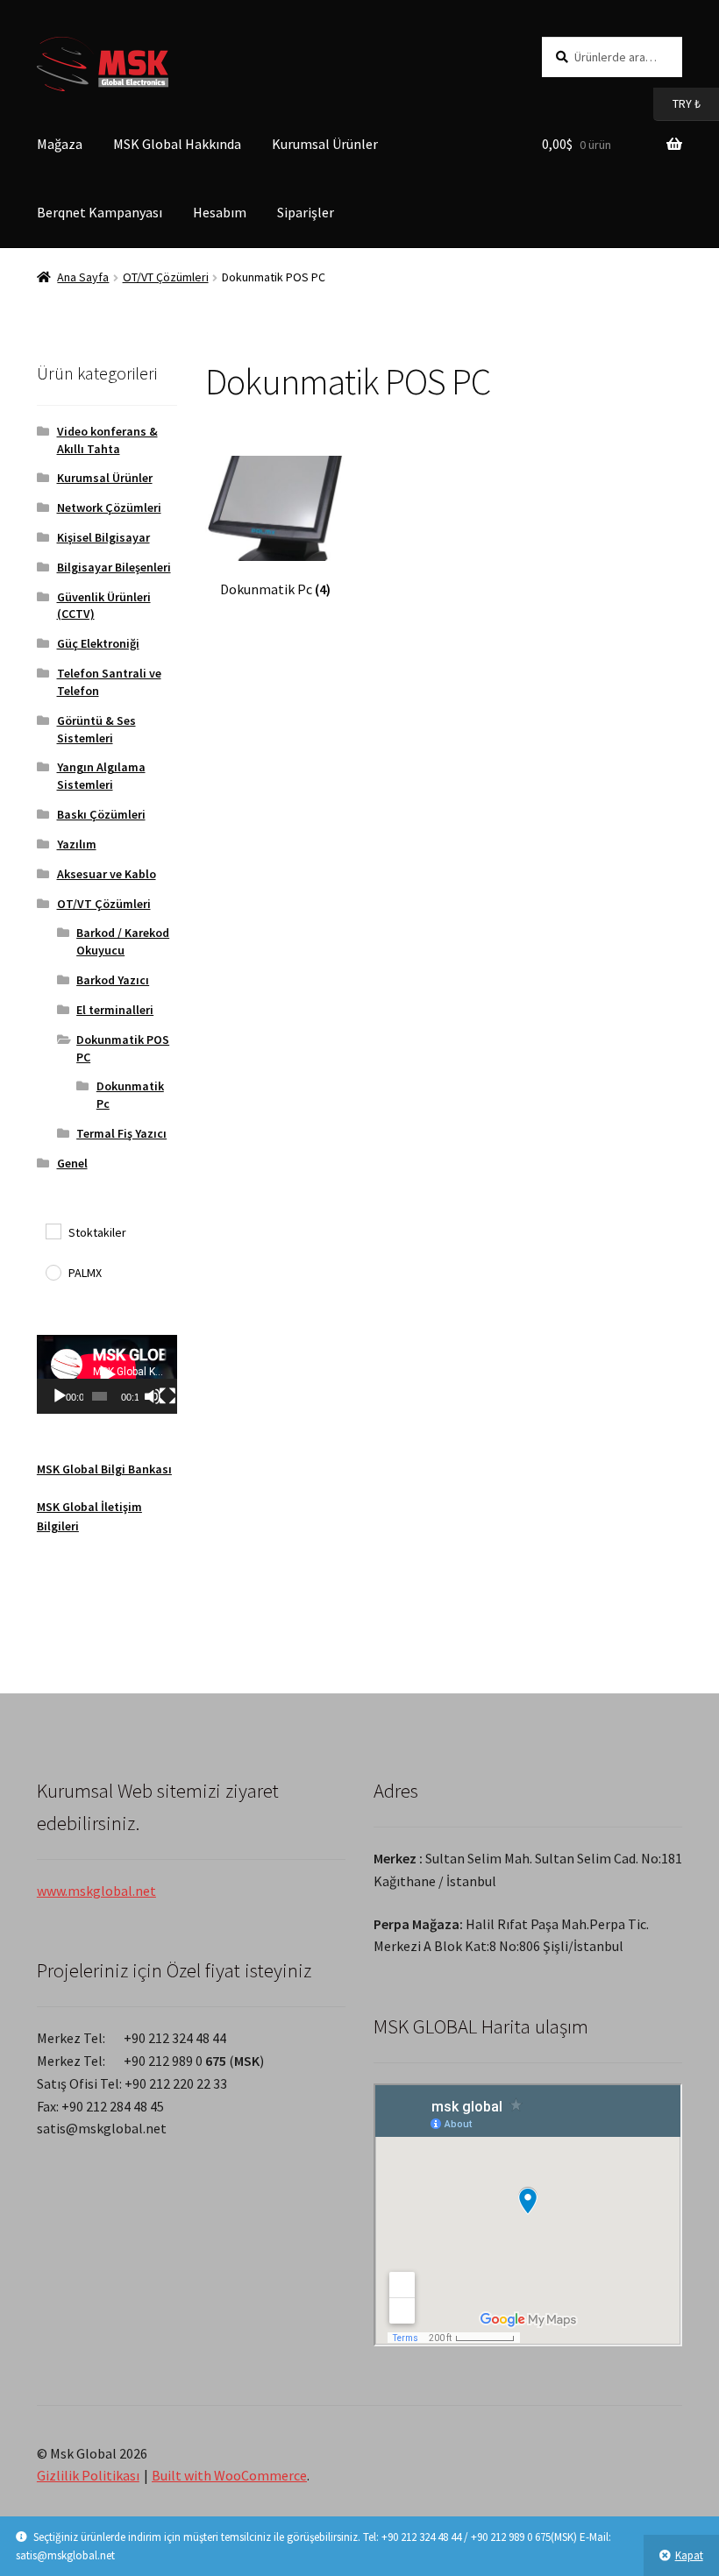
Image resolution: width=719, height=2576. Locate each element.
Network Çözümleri (109, 507)
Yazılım (77, 844)
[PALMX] (53, 1272)
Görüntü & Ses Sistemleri (96, 729)
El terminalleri (115, 1010)
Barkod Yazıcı (113, 980)
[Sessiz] (153, 1396)
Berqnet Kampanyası (100, 212)
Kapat (689, 2555)
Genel (72, 1163)
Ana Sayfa (83, 277)
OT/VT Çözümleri (166, 277)
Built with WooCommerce (229, 2475)
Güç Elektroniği (98, 643)
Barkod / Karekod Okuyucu (123, 941)
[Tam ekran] (167, 1396)
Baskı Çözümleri (101, 814)
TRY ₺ (677, 103)
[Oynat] (60, 1396)
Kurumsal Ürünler (325, 144)
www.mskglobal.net (96, 1891)
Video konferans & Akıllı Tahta (107, 440)
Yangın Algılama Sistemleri (101, 776)
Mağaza (60, 144)
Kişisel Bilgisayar (103, 537)
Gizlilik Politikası (88, 2475)
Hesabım (220, 212)
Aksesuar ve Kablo (107, 874)
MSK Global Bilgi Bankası (104, 1469)
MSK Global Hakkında (177, 144)
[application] (107, 1374)
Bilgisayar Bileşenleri (114, 567)
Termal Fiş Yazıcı (121, 1133)
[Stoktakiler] (53, 1231)
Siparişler (306, 212)
